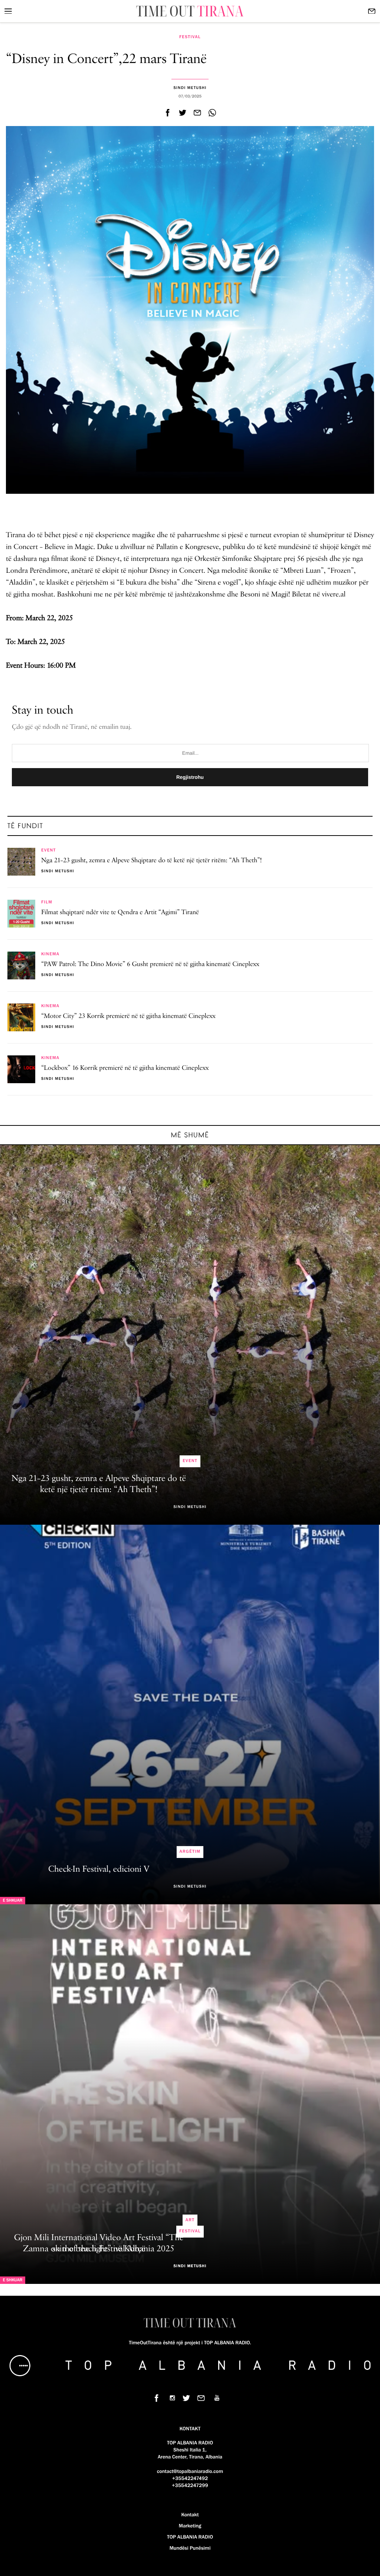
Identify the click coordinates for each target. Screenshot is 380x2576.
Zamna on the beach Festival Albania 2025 (99, 2249)
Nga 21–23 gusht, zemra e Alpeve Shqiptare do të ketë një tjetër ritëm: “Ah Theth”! (151, 861)
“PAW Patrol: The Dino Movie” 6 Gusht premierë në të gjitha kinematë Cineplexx (150, 965)
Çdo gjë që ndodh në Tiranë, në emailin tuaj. (72, 727)
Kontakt (190, 2515)
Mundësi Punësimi (190, 2548)
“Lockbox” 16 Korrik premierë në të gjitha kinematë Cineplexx (125, 1068)
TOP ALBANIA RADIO (190, 2537)
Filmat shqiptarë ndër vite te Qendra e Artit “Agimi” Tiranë (120, 913)
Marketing (190, 2526)
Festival (190, 37)
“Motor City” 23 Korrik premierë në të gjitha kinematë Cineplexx (128, 1016)
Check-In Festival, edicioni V (99, 1869)
